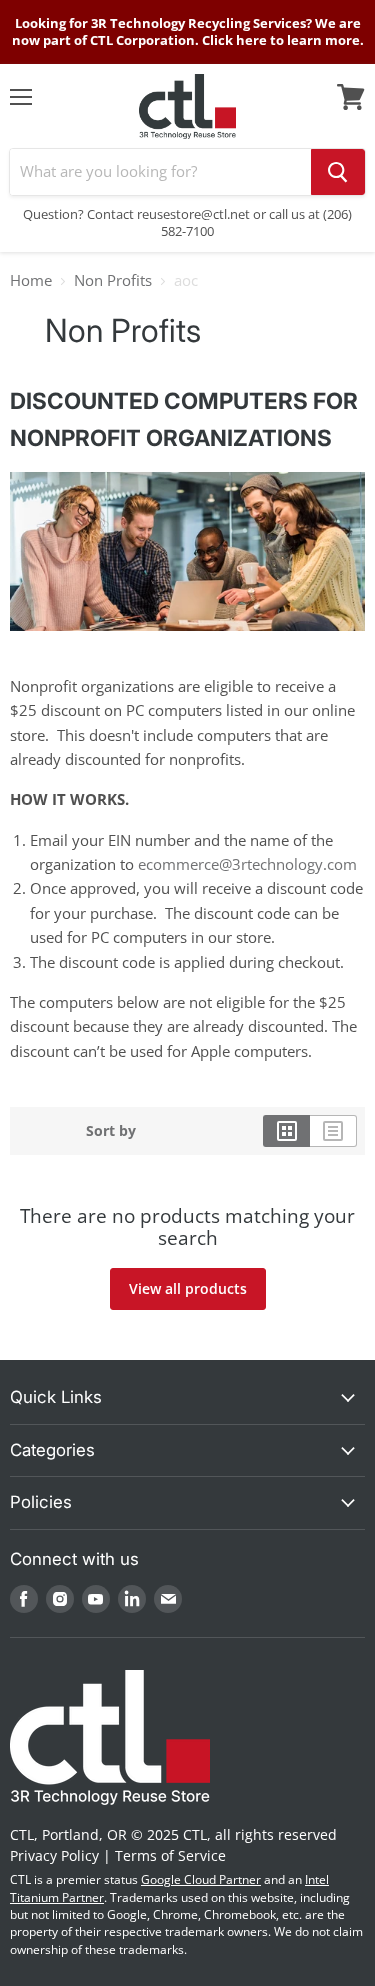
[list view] (333, 1131)
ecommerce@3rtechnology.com (247, 864)
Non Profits (113, 280)
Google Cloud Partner (201, 1879)
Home (31, 280)
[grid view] (286, 1131)
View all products (188, 1288)
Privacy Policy (54, 1855)
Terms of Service (170, 1855)
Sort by (111, 1131)
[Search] (338, 172)
